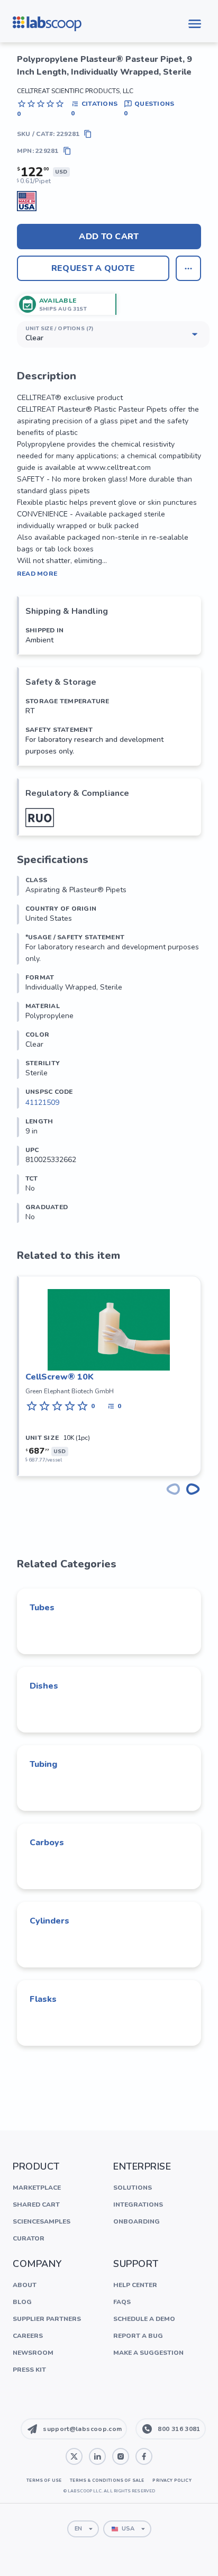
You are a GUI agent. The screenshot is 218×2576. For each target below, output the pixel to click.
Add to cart (109, 237)
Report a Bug (138, 2336)
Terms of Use (44, 2480)
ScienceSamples (42, 2221)
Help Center (135, 2285)
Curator (29, 2238)
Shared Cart (36, 2205)
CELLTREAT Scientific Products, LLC (75, 91)
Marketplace (37, 2188)
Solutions (133, 2188)
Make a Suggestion (148, 2353)
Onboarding (137, 2221)
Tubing (43, 1764)
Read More (37, 574)
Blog (22, 2302)
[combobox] (83, 2529)
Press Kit (29, 2370)
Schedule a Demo (144, 2319)
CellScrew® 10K (60, 1377)
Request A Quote (93, 268)
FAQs (122, 2302)
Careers (28, 2336)
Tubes (42, 1608)
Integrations (138, 2205)
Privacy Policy (172, 2480)
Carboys (47, 1843)
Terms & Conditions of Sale (107, 2480)
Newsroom (33, 2353)
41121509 (42, 1103)
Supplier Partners (47, 2319)
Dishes (44, 1686)
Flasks (43, 1999)
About (25, 2285)
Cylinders (49, 1921)
